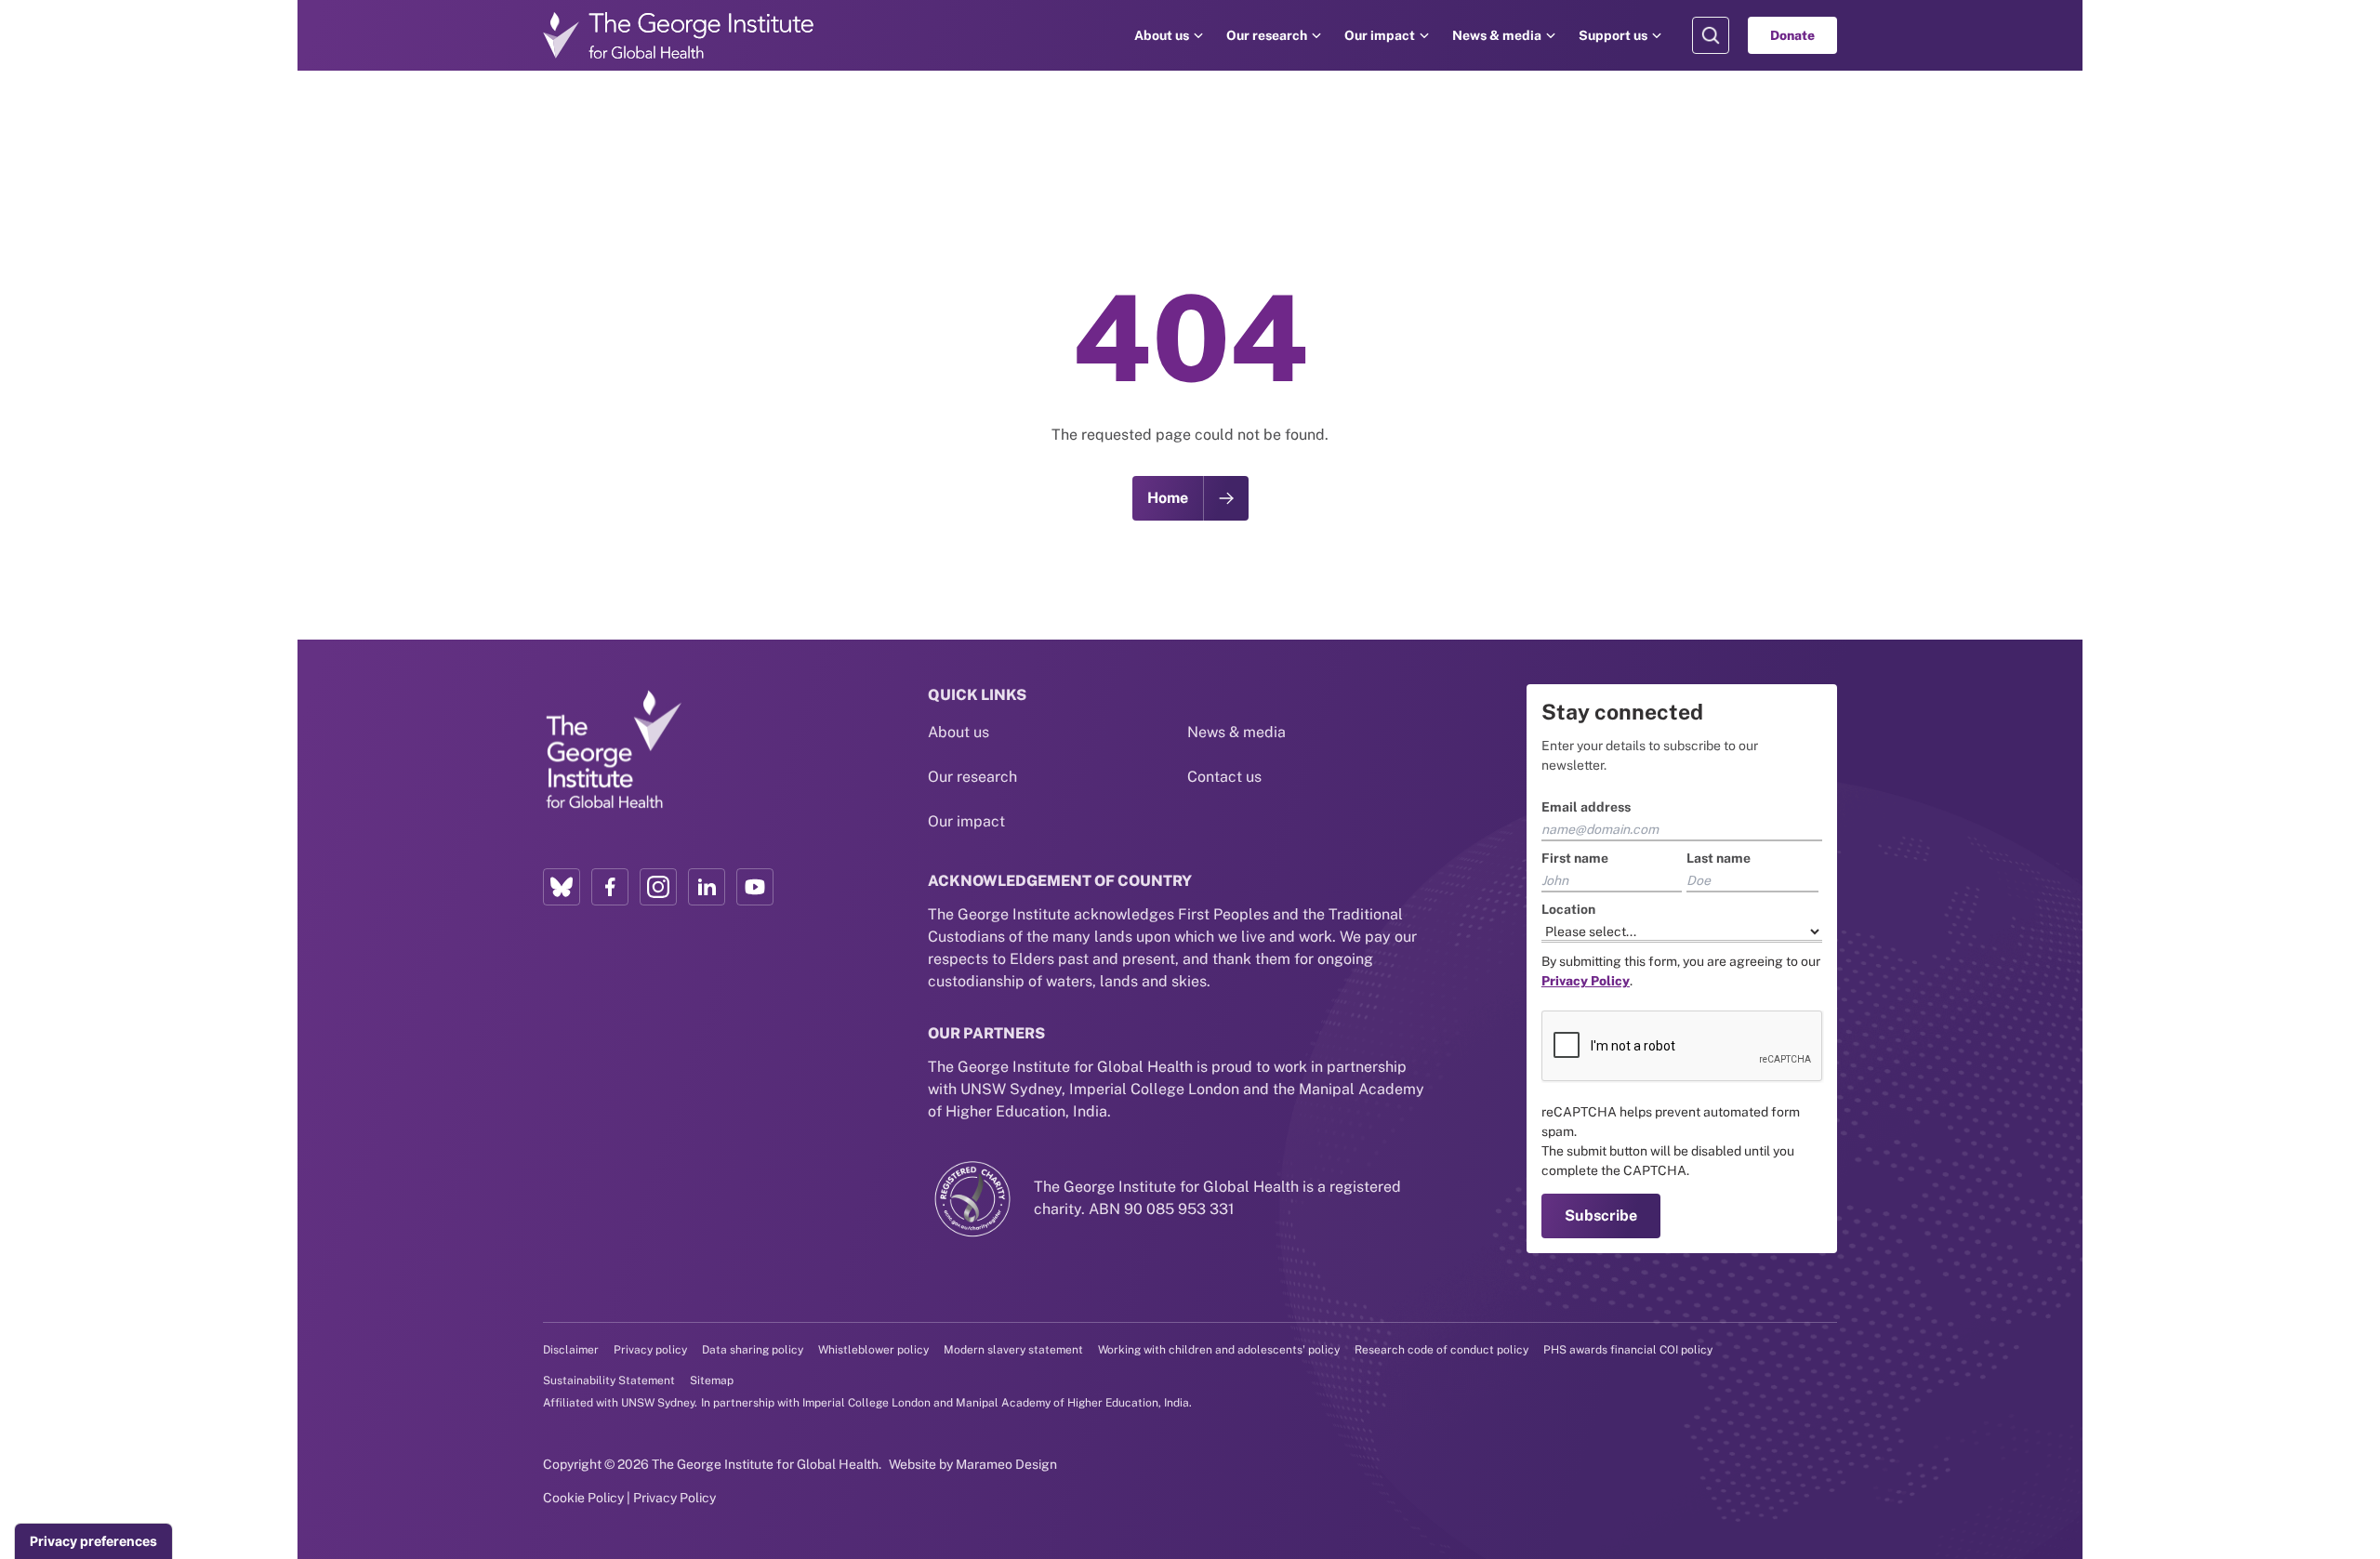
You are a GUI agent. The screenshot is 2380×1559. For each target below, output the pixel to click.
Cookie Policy (583, 1498)
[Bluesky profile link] (562, 887)
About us (1162, 35)
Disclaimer (571, 1350)
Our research (1267, 35)
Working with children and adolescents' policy (1219, 1350)
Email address (1586, 807)
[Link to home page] (613, 750)
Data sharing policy (753, 1350)
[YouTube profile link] (755, 887)
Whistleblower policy (873, 1350)
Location (1568, 909)
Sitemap (712, 1381)
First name (1575, 858)
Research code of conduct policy (1441, 1350)
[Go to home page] (679, 35)
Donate (1792, 35)
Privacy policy (650, 1350)
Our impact (1380, 35)
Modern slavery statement (1013, 1350)
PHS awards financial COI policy (1628, 1350)
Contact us (1224, 777)
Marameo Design (1006, 1464)
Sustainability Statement (609, 1381)
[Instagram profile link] (658, 887)
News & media (1497, 35)
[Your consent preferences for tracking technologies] (93, 1541)
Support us (1613, 35)
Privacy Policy (674, 1498)
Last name (1719, 858)
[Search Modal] (1711, 35)
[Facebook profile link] (610, 887)
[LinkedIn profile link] (707, 887)
